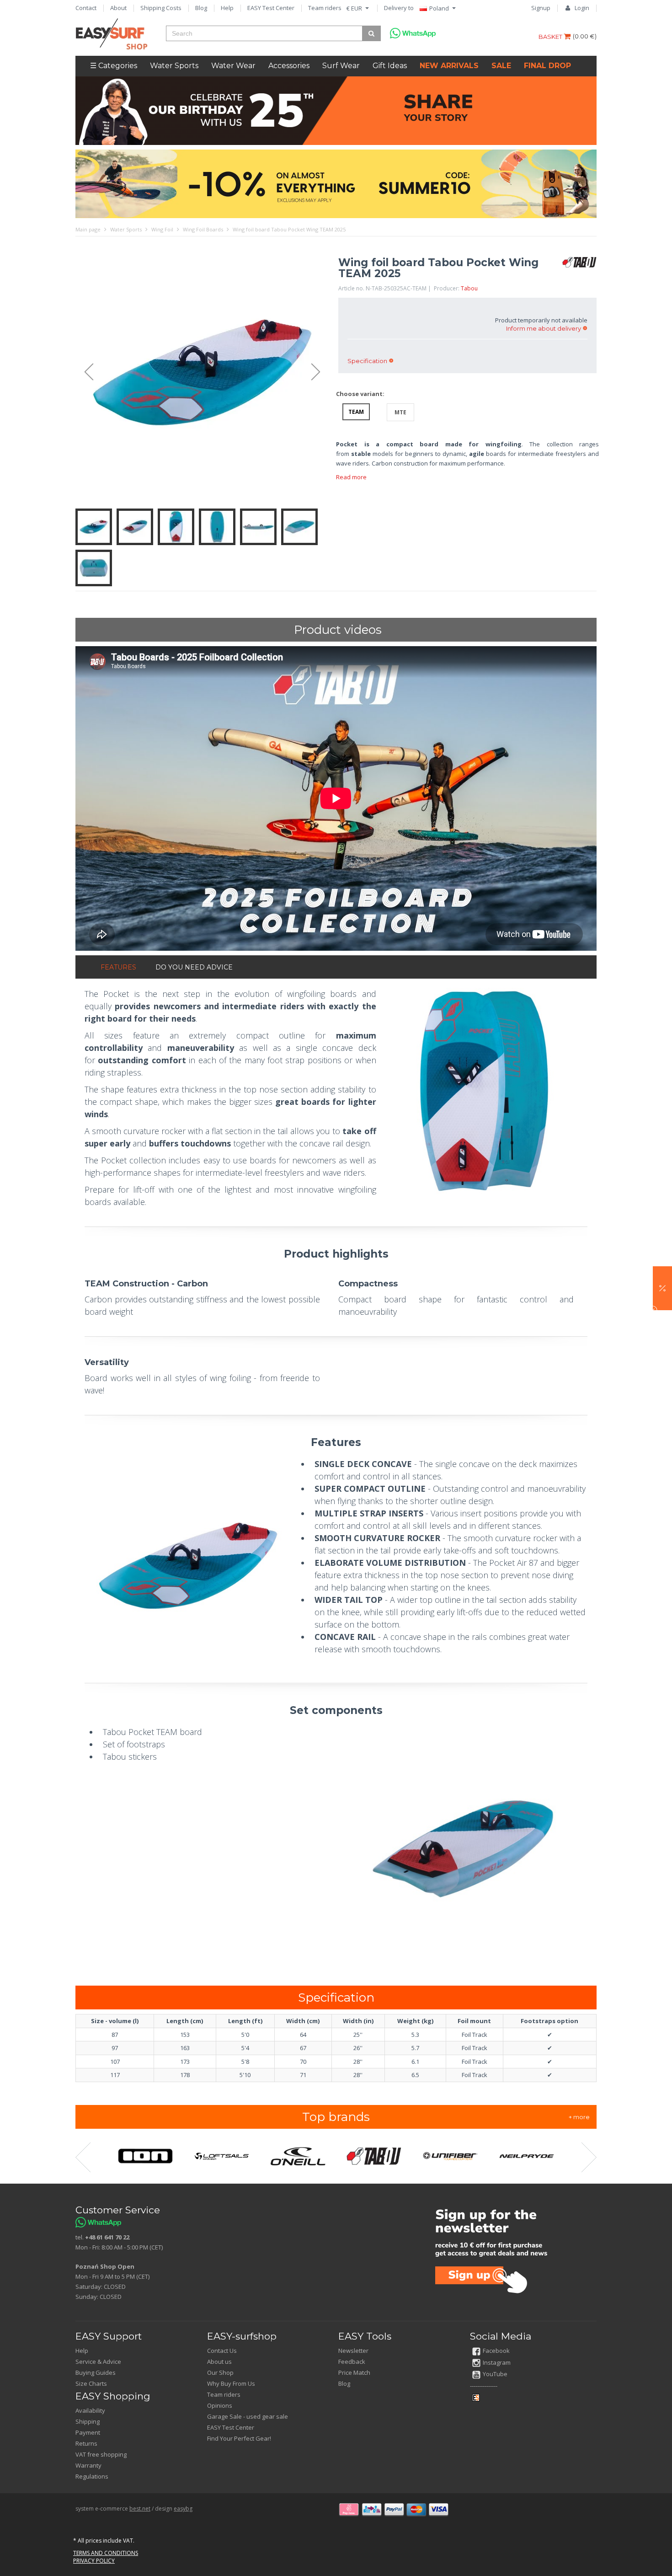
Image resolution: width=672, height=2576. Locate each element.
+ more (579, 2117)
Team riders (325, 8)
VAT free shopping (101, 2454)
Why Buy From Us (231, 2383)
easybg (183, 2509)
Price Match (354, 2372)
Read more (351, 477)
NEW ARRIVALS (449, 66)
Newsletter (353, 2351)
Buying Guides (96, 2372)
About (118, 8)
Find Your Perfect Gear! (239, 2438)
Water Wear (233, 66)
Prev (85, 372)
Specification (367, 361)
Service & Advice (98, 2362)
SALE (501, 66)
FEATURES (118, 967)
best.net (140, 2509)
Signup (541, 8)
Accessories (289, 66)
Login (582, 8)
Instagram (497, 2362)
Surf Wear (341, 66)
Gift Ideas (390, 66)
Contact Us (222, 2351)
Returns (86, 2443)
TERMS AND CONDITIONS (106, 2553)
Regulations (92, 2476)
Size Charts (91, 2383)
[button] (662, 1288)
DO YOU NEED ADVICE (194, 967)
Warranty (88, 2465)
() (585, 36)
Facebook (496, 2351)
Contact (86, 8)
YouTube (495, 2374)
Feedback (352, 2362)
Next (320, 372)
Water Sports (174, 66)
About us (219, 2362)
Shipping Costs (161, 8)
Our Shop (220, 2372)
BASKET (551, 37)
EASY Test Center (271, 8)
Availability (90, 2410)
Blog (201, 8)
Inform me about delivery (544, 328)
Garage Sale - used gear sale (248, 2416)
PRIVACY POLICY (94, 2561)
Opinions (220, 2405)
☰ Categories (114, 66)
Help (227, 8)
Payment (88, 2432)
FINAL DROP (547, 66)
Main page (88, 229)
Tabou (469, 288)
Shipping (88, 2421)
